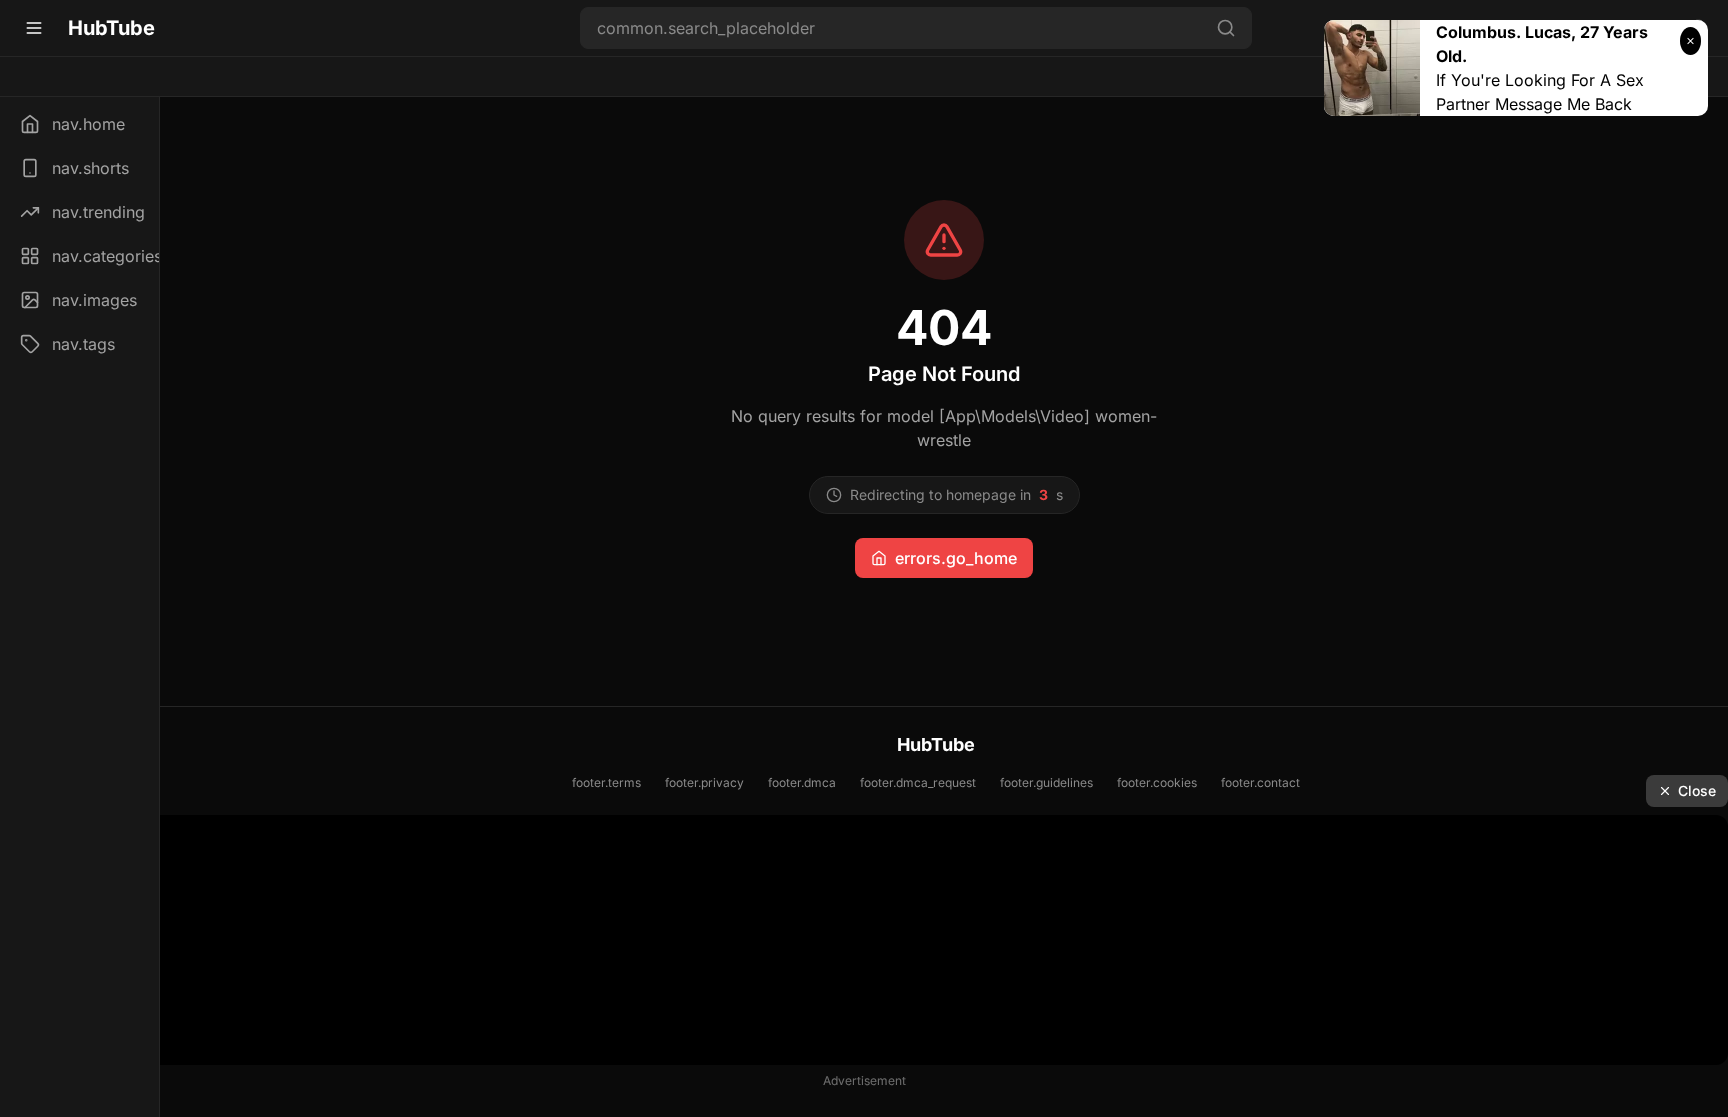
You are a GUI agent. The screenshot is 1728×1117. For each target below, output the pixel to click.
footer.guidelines (1046, 782)
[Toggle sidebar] (34, 28)
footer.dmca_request (918, 782)
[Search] (1226, 28)
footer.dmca (802, 782)
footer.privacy (704, 782)
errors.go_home (956, 558)
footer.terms (606, 782)
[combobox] (916, 28)
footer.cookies (1157, 782)
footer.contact (1260, 782)
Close (1697, 790)
